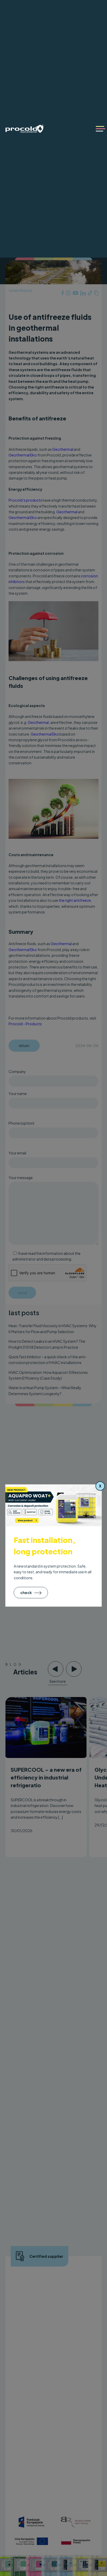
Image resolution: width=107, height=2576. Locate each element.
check (26, 1592)
